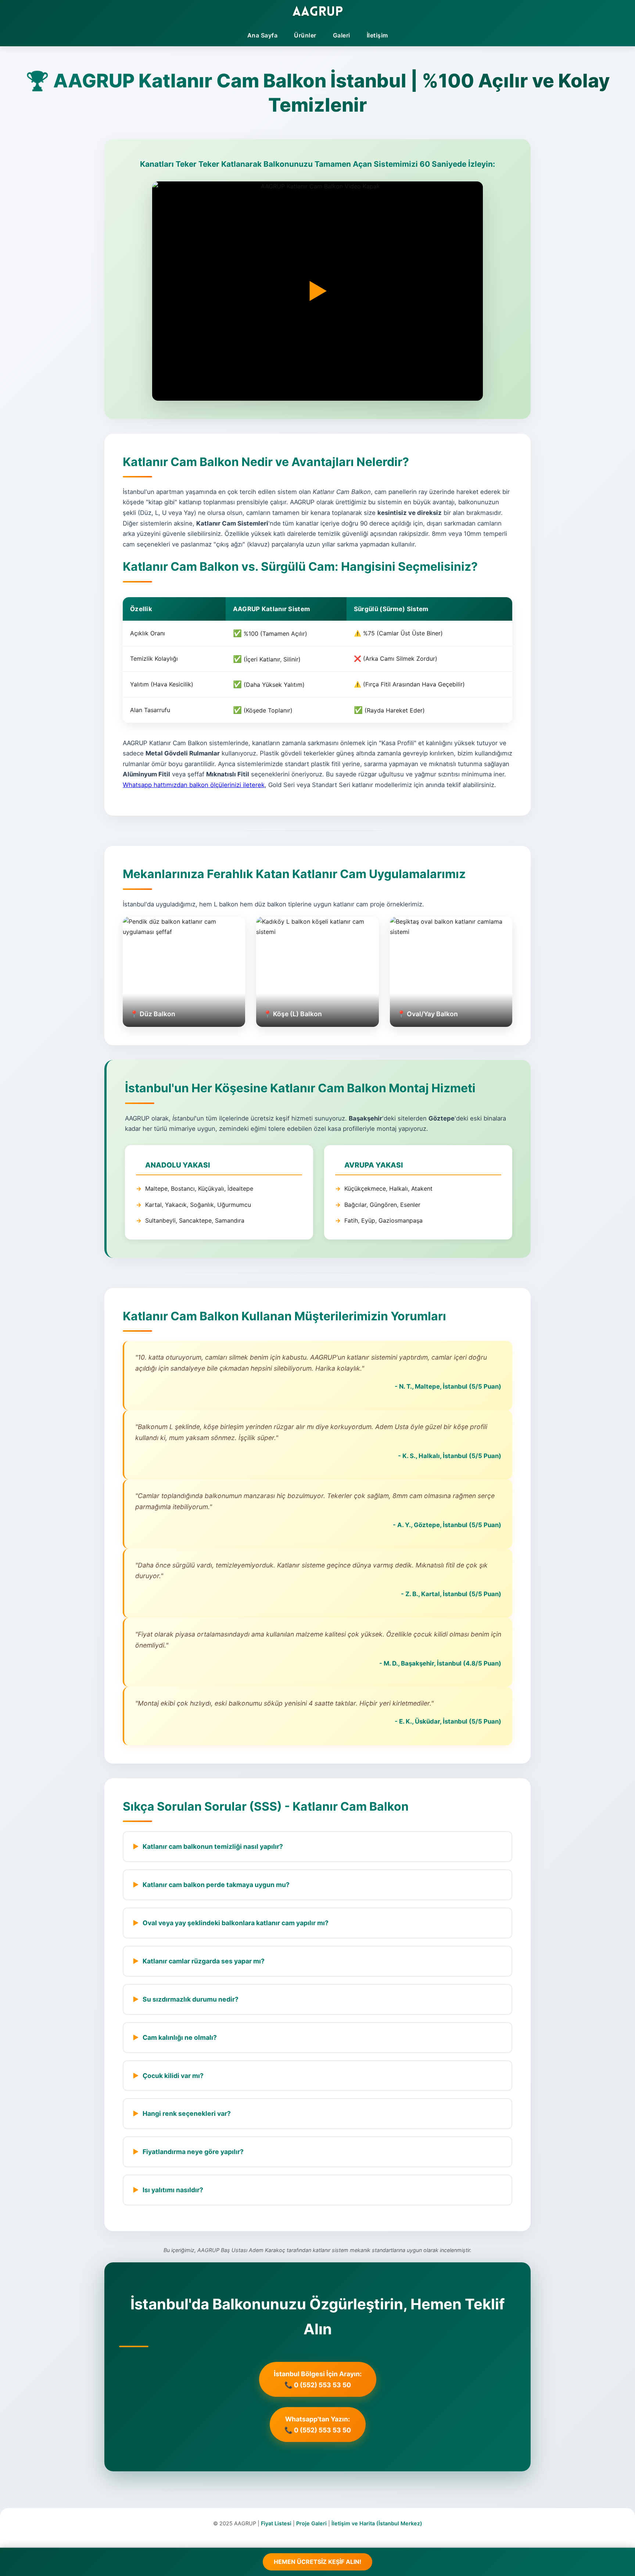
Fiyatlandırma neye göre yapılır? (193, 2152)
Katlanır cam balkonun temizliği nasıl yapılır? (213, 1846)
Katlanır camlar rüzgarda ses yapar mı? (204, 1961)
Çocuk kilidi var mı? (173, 2076)
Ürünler (305, 35)
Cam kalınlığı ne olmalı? (180, 2037)
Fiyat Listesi (276, 2523)
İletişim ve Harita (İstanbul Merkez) (377, 2523)
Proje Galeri (311, 2523)
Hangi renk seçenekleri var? (187, 2113)
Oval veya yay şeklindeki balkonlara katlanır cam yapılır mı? (236, 1923)
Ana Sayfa (263, 35)
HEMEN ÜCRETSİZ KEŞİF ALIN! (317, 2562)
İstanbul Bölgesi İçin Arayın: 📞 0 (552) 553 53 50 (318, 2379)
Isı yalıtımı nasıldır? (173, 2190)
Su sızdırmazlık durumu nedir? (191, 1999)
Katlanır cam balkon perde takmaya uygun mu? (216, 1885)
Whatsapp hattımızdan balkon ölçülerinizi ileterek (194, 785)
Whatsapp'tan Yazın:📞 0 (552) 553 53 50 (318, 2425)
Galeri (342, 35)
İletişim (377, 35)
